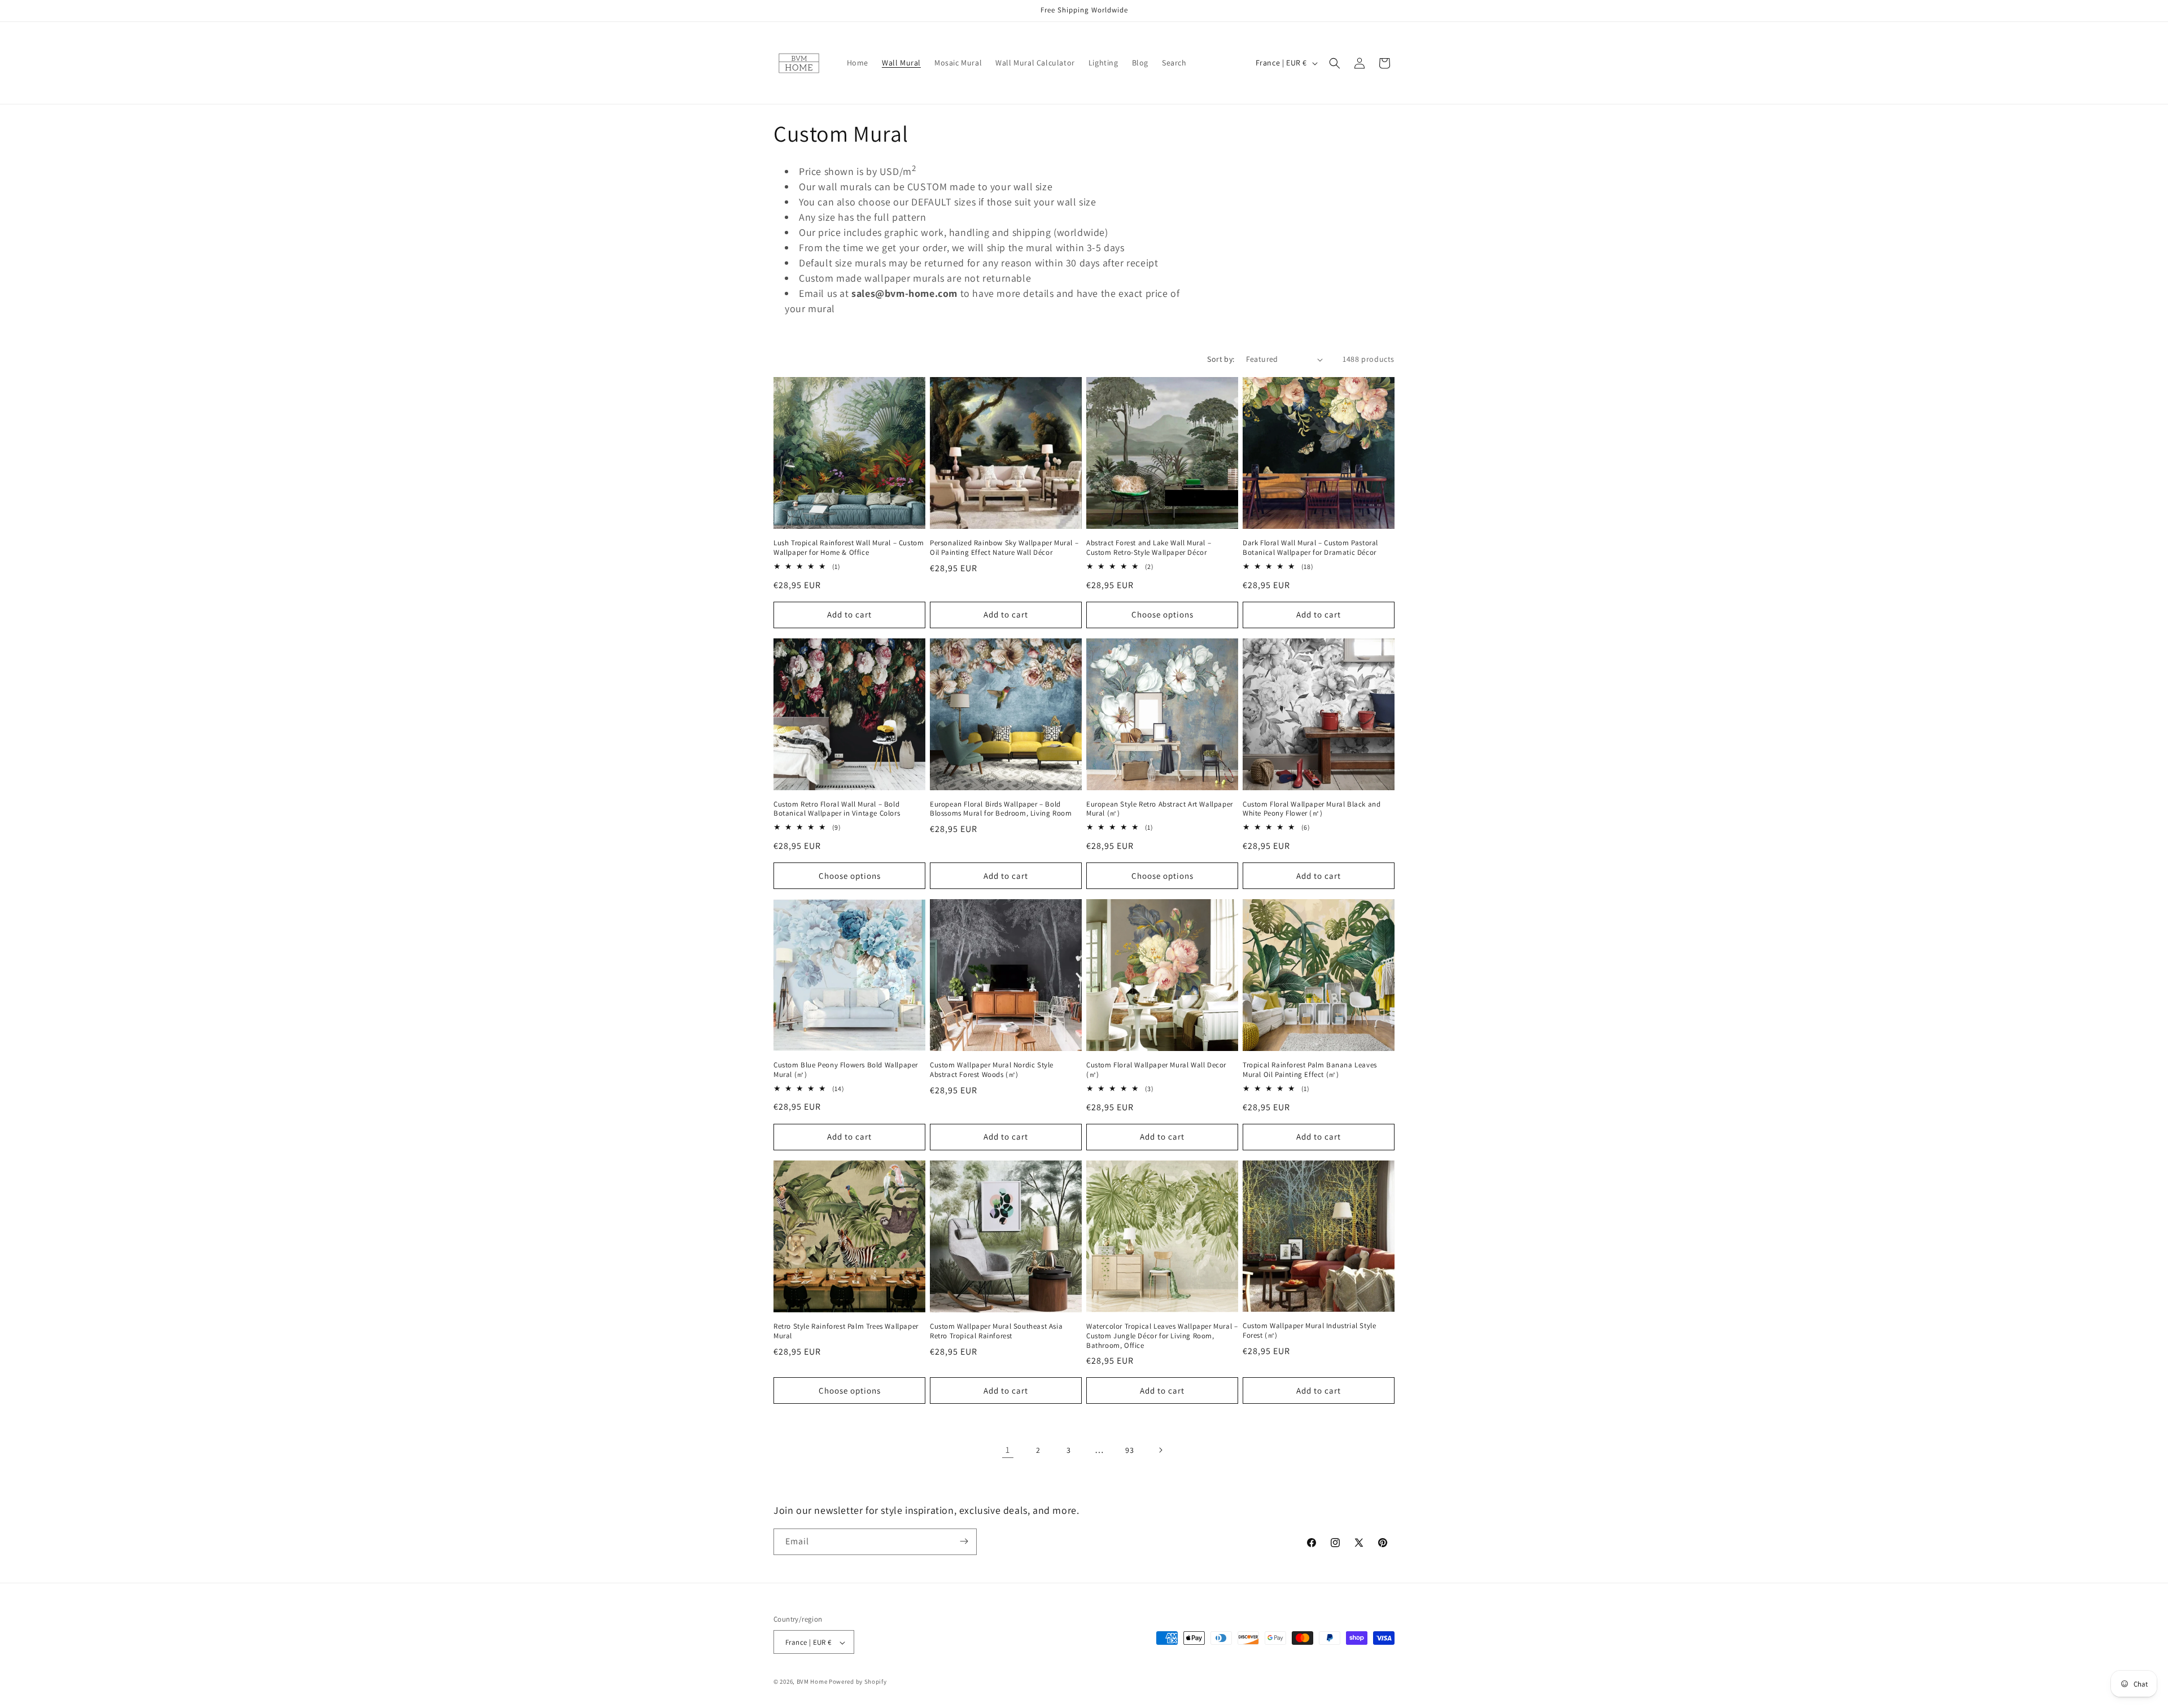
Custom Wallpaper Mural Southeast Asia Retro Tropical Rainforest (996, 1331)
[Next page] (1160, 1450)
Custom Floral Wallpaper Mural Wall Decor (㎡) (1156, 1070)
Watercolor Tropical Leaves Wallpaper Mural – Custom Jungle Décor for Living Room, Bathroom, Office (1162, 1336)
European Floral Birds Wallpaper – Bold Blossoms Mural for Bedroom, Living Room (1001, 809)
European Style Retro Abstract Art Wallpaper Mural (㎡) (1160, 809)
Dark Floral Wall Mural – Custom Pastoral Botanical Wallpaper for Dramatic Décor (1310, 548)
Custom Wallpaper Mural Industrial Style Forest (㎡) (1309, 1331)
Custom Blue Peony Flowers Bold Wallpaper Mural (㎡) (846, 1070)
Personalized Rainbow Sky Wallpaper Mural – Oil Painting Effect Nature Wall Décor (1004, 548)
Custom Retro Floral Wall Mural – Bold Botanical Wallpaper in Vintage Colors (837, 809)
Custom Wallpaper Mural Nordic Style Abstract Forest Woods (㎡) (992, 1070)
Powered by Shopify (858, 1682)
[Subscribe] (964, 1541)
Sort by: (1221, 359)
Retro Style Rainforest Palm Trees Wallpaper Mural (846, 1331)
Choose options (1162, 614)
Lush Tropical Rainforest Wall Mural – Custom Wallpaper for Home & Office (849, 548)
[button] (1335, 63)
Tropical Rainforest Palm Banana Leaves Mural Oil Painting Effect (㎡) (1310, 1070)
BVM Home (812, 1682)
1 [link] (1008, 1450)
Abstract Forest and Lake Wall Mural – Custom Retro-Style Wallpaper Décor (1149, 548)
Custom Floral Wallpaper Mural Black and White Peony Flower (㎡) (1312, 809)
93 (1129, 1450)
